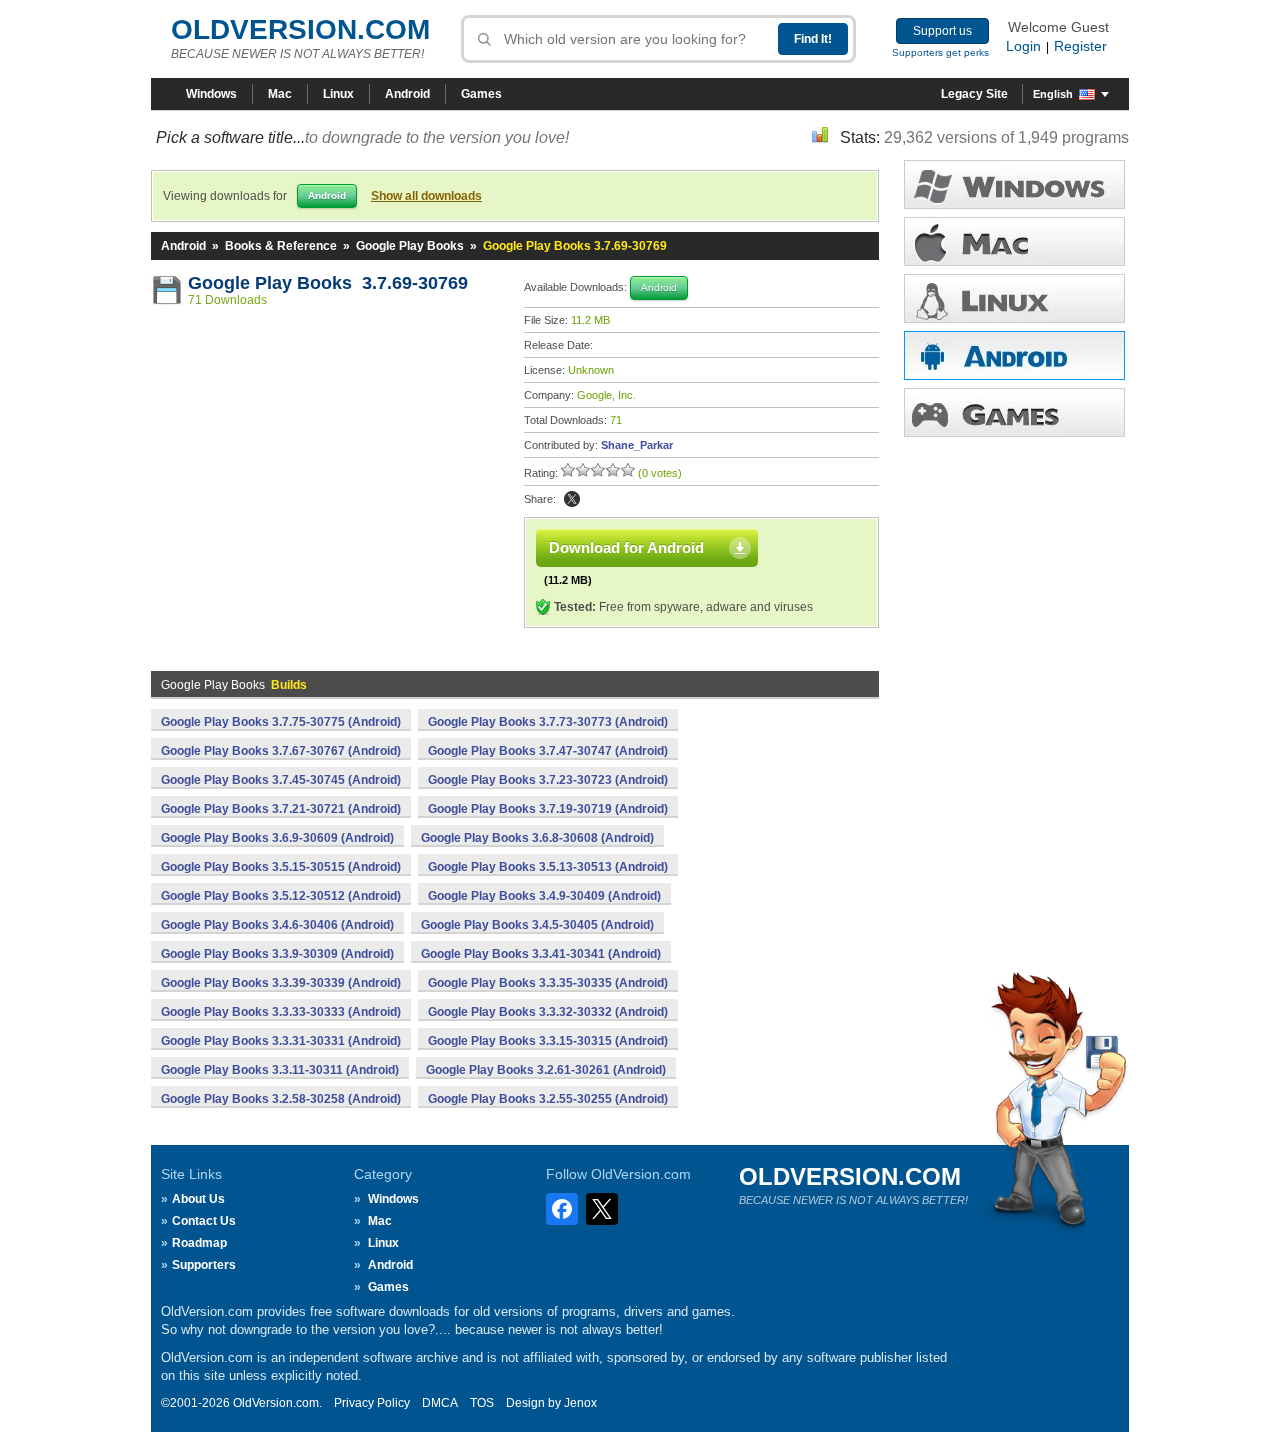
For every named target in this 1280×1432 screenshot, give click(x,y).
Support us (942, 31)
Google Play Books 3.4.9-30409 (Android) (544, 896)
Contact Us (204, 1221)
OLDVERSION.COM (300, 29)
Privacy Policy (372, 1403)
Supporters (204, 1265)
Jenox (580, 1403)
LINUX (1014, 298)
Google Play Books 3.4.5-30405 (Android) (537, 925)
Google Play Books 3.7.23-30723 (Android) (548, 780)
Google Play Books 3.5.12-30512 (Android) (281, 896)
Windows (211, 94)
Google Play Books (410, 246)
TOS (482, 1403)
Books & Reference (281, 246)
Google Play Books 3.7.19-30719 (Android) (548, 809)
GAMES (1014, 412)
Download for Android (626, 547)
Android (407, 94)
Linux (338, 94)
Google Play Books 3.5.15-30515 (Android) (281, 867)
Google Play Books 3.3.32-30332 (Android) (548, 1012)
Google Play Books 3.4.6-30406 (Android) (277, 925)
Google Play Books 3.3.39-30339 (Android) (281, 983)
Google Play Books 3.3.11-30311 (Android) (280, 1070)
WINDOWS (1014, 184)
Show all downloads (426, 196)
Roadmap (199, 1243)
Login (1023, 46)
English (1053, 94)
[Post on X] (572, 499)
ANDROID (1014, 355)
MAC (1014, 241)
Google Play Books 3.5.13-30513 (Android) (548, 867)
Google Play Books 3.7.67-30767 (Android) (281, 751)
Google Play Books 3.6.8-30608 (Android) (537, 838)
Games (481, 94)
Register (1080, 46)
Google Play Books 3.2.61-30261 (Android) (546, 1070)
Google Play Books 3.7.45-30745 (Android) (281, 780)
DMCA (440, 1403)
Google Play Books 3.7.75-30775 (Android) (281, 722)
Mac (280, 94)
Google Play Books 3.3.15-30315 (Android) (548, 1041)
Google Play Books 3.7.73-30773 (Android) (548, 722)
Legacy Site (974, 94)
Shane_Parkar (637, 445)
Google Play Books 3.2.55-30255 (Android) (548, 1099)
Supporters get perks (940, 52)
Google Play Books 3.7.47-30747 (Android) (548, 751)
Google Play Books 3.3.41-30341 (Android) (541, 954)
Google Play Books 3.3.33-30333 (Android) (281, 1012)
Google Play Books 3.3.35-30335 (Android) (548, 983)
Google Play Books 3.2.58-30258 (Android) (281, 1099)
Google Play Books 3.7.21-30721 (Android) (281, 809)
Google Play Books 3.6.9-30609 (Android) (277, 838)
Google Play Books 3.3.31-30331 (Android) (281, 1041)
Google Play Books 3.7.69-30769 (328, 283)
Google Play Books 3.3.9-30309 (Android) (277, 954)
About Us (198, 1199)
